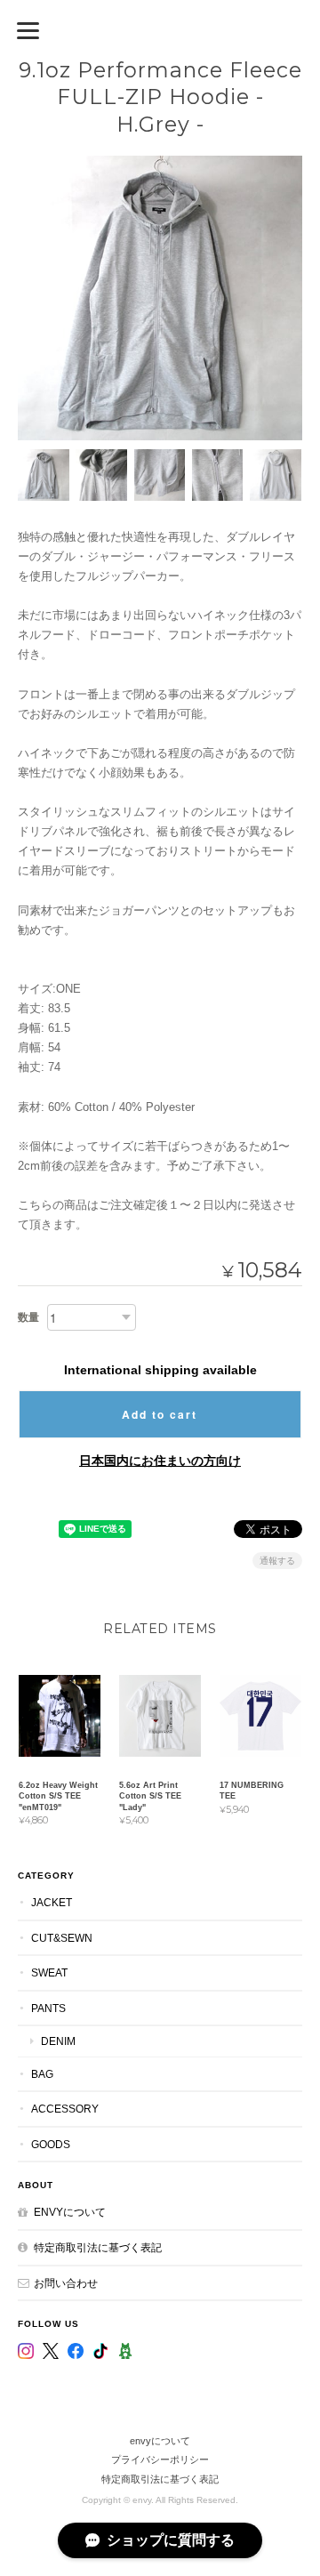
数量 (28, 1317)
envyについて (70, 2212)
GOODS (51, 2144)
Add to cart (160, 1414)
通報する (277, 1561)
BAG (42, 2074)
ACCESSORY (65, 2109)
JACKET (52, 1902)
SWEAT (49, 1972)
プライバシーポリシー (160, 2459)
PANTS (48, 2008)
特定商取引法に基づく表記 (98, 2247)
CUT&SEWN (62, 1938)
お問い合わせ (66, 2283)
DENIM (58, 2041)
